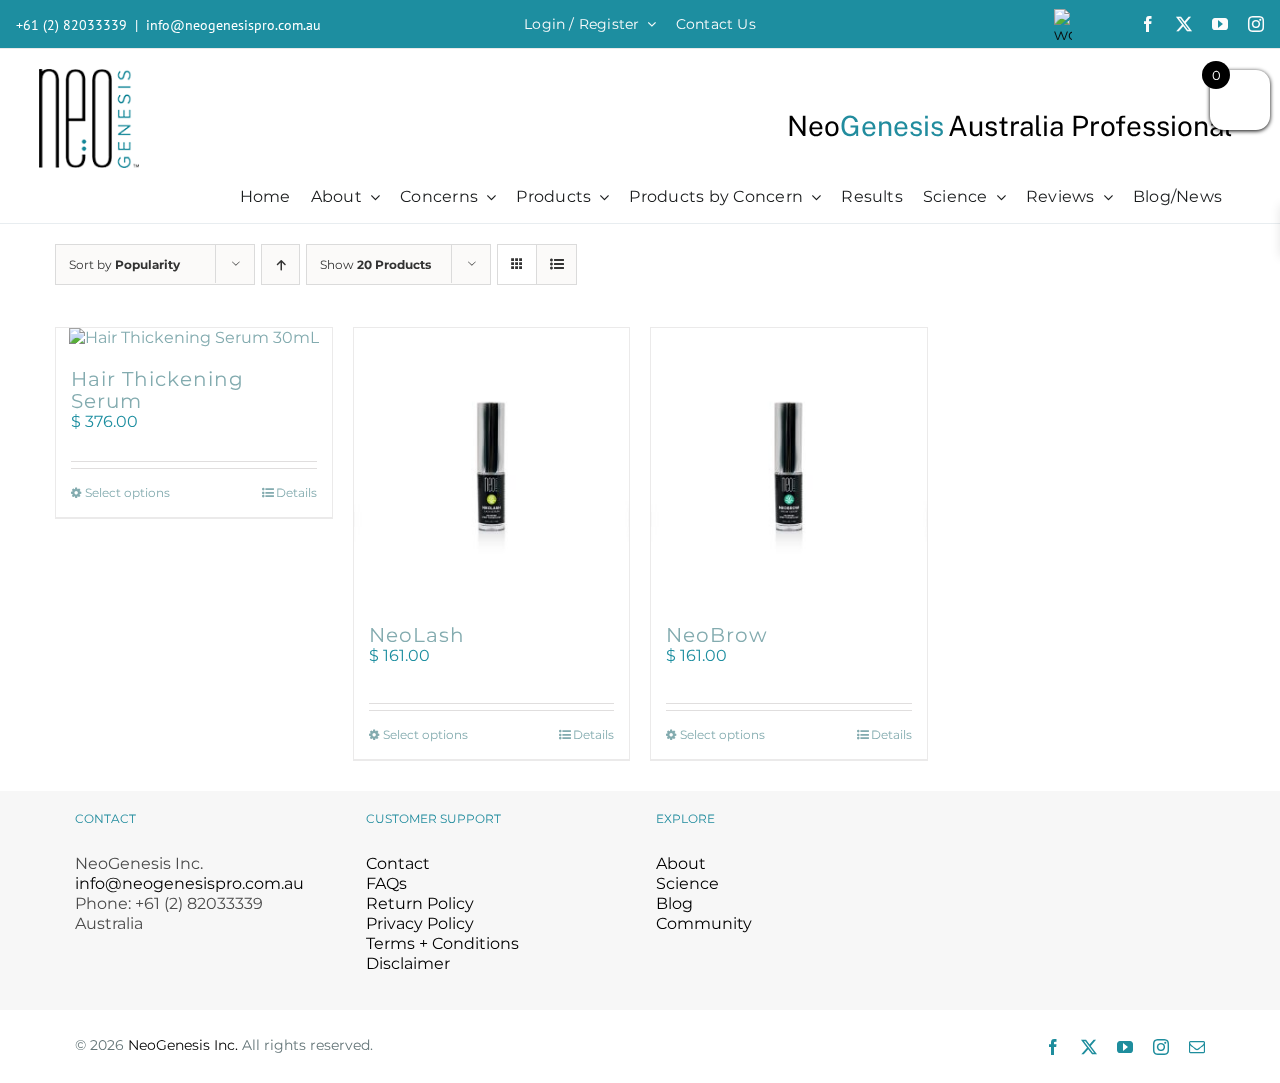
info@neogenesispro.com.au (233, 25)
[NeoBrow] (789, 466)
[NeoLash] (492, 466)
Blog (674, 903)
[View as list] (556, 264)
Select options (127, 492)
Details (296, 492)
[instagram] (1256, 24)
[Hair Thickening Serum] (194, 338)
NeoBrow (717, 635)
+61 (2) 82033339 (71, 25)
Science (687, 883)
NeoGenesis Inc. (183, 1045)
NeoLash (417, 635)
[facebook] (1148, 24)
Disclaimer (408, 963)
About (681, 863)
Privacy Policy (420, 923)
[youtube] (1220, 24)
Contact (398, 863)
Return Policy (420, 903)
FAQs (386, 883)
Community (704, 923)
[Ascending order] (280, 264)
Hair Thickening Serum (157, 390)
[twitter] (1184, 24)
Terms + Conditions (442, 943)
